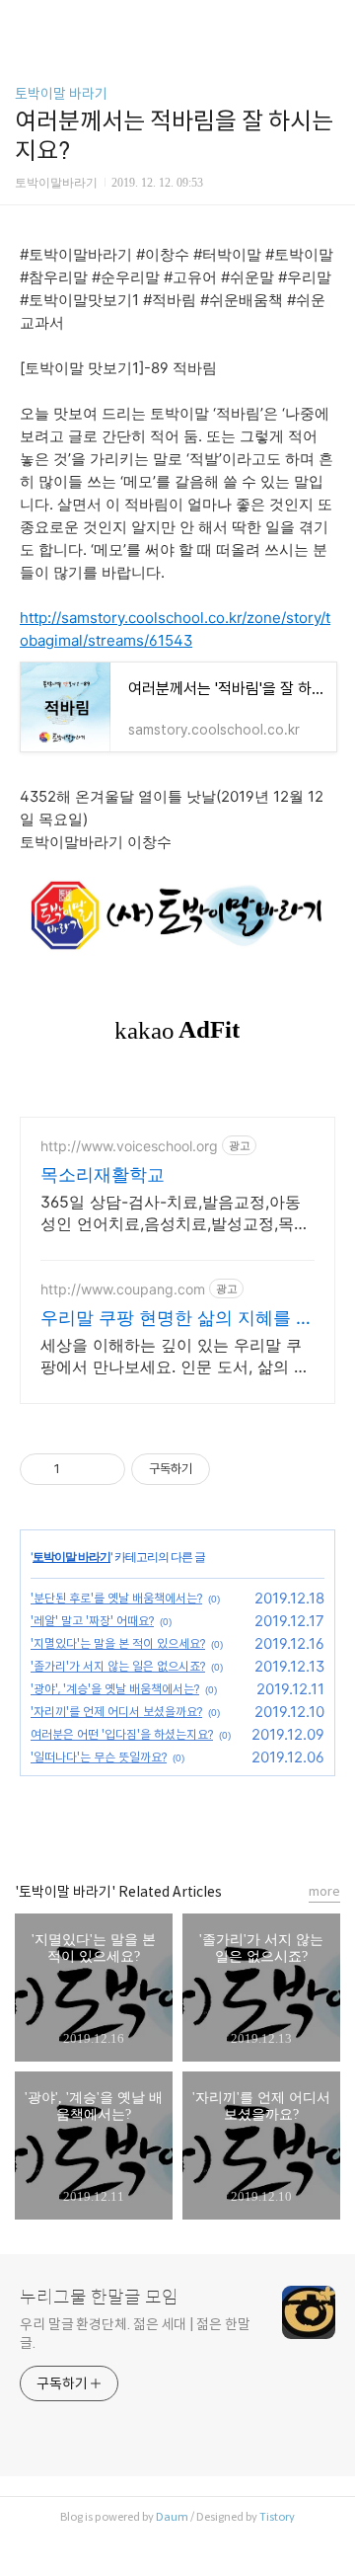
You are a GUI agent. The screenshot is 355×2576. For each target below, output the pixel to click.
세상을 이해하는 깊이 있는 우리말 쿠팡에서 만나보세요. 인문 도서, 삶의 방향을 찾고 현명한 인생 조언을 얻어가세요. (175, 1356)
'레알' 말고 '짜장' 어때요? (92, 1621)
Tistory (277, 2517)
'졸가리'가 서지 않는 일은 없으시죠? (118, 1666)
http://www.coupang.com (123, 1289)
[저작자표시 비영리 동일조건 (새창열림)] (237, 1469)
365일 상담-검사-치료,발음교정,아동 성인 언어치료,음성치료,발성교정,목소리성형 (175, 1213)
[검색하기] (330, 22)
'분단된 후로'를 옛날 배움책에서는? (116, 1598)
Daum (172, 2517)
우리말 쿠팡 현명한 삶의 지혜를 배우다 (177, 1319)
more (324, 1891)
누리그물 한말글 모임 (99, 2298)
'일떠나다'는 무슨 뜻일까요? (99, 1757)
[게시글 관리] (103, 1469)
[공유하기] (78, 1469)
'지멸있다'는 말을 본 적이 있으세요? (118, 1643)
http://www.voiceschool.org (129, 1146)
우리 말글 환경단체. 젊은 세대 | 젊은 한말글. (135, 2334)
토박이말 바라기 (61, 94)
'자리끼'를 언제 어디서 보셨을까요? (116, 1712)
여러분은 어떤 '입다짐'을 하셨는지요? (122, 1734)
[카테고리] (24, 22)
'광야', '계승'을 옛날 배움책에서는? (115, 1689)
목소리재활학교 (103, 1174)
